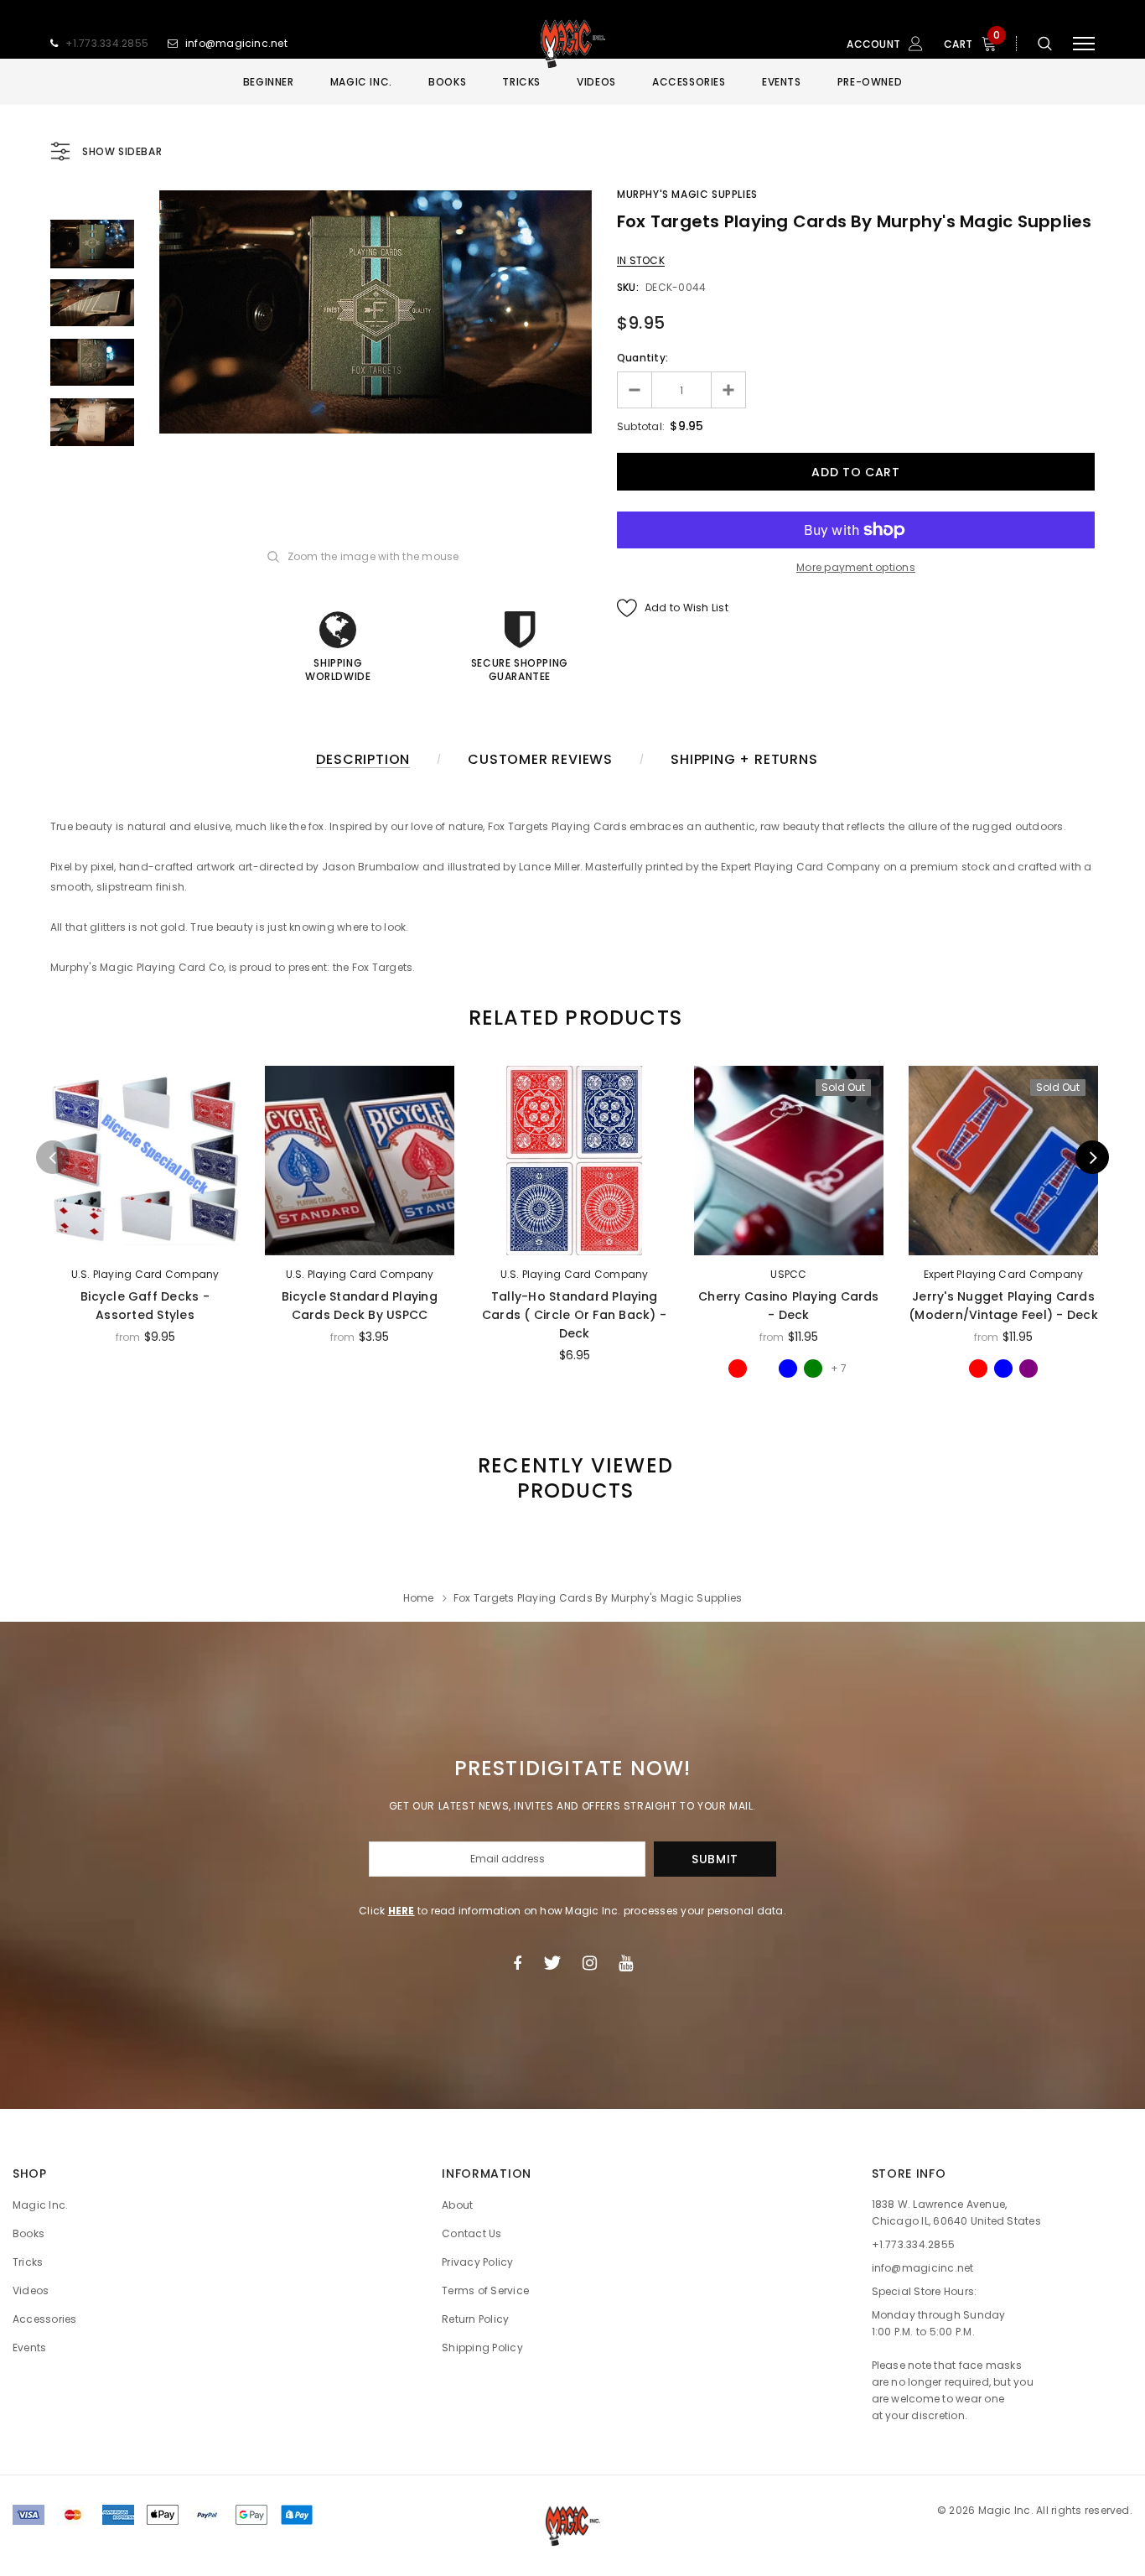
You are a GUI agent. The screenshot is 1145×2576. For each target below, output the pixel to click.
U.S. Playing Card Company (145, 1274)
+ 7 (839, 1368)
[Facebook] (517, 1963)
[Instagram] (590, 1963)
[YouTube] (626, 1963)
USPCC (788, 1274)
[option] (376, 312)
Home (419, 1598)
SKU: (628, 287)
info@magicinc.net (236, 43)
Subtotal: (641, 426)
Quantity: (642, 358)
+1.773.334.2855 (107, 43)
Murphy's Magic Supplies (687, 194)
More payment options (856, 567)
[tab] (572, 1018)
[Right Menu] (1084, 44)
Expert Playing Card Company (1003, 1274)
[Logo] (572, 44)
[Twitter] (552, 1963)
